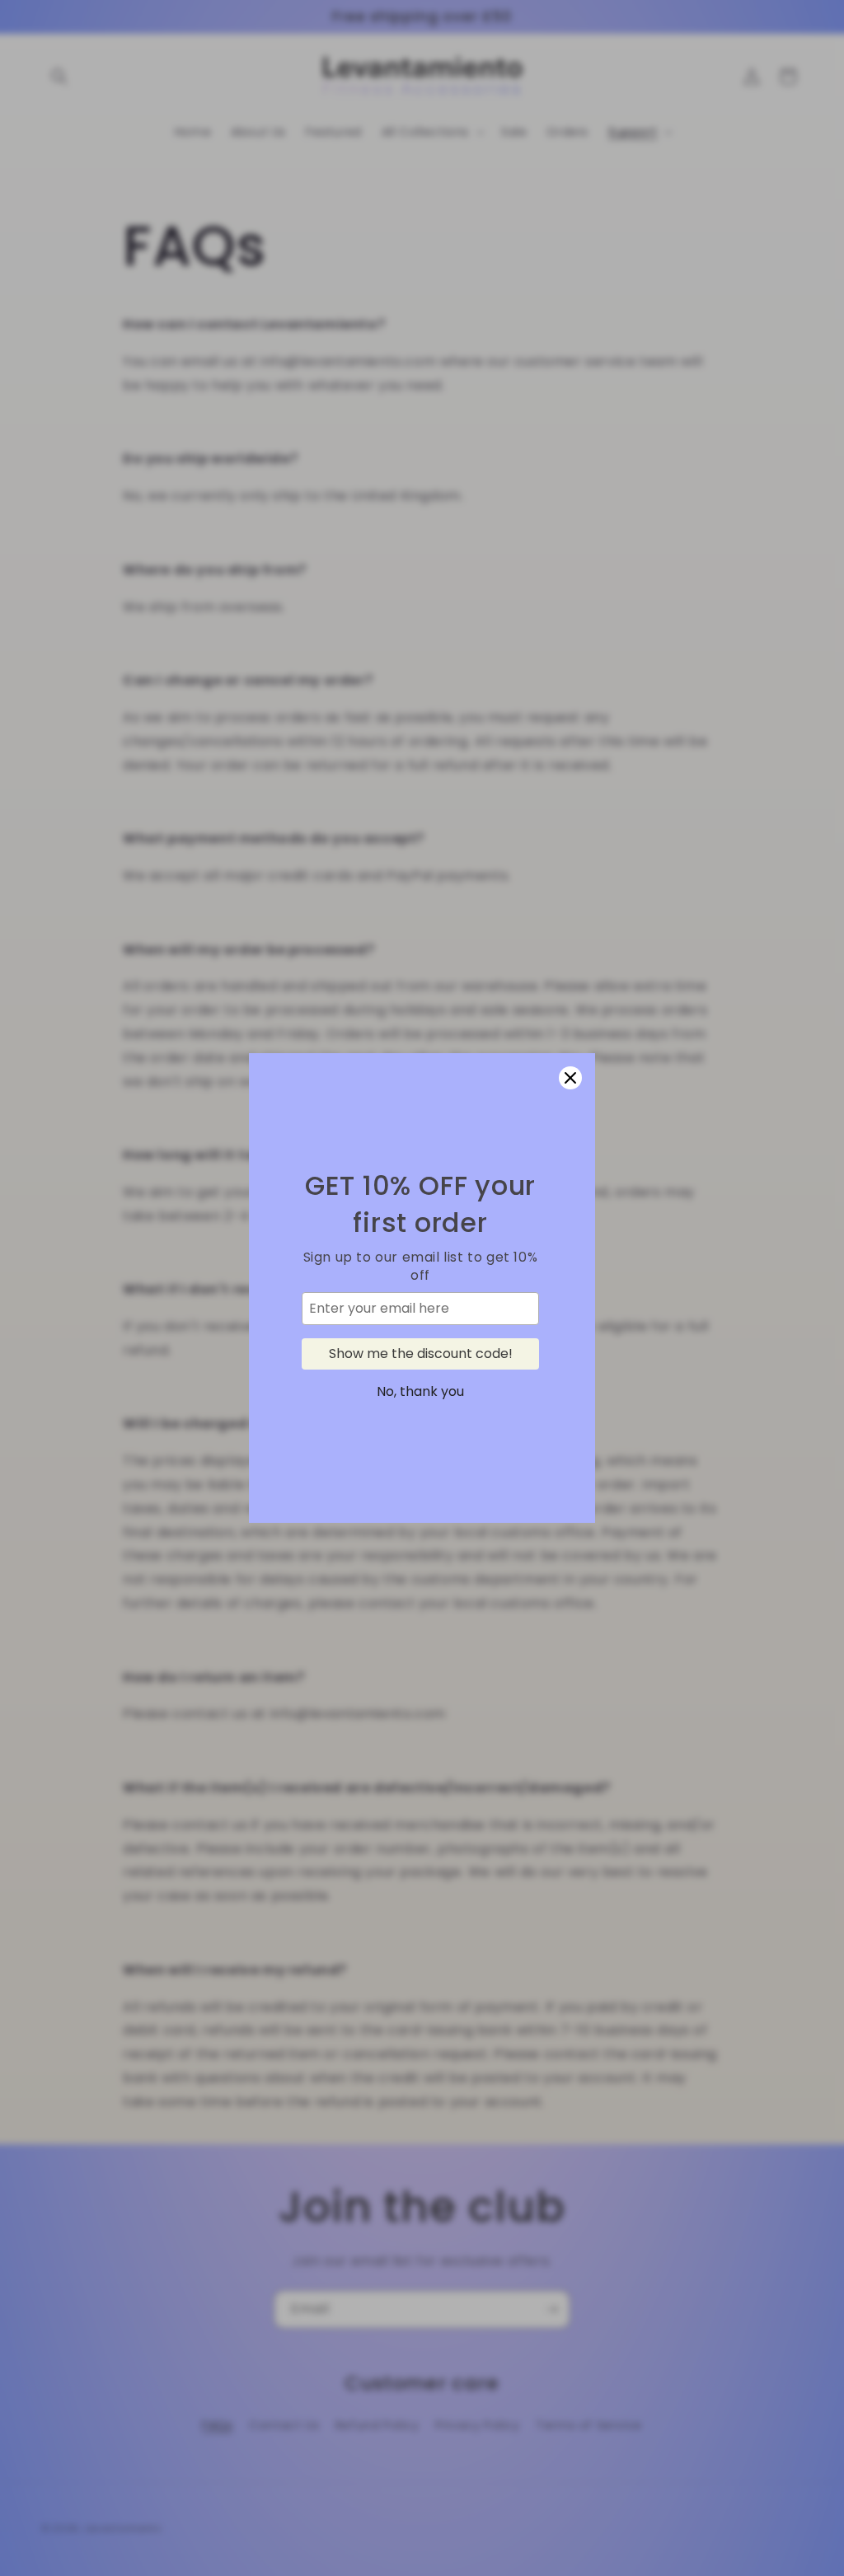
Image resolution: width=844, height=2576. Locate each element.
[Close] (570, 1078)
